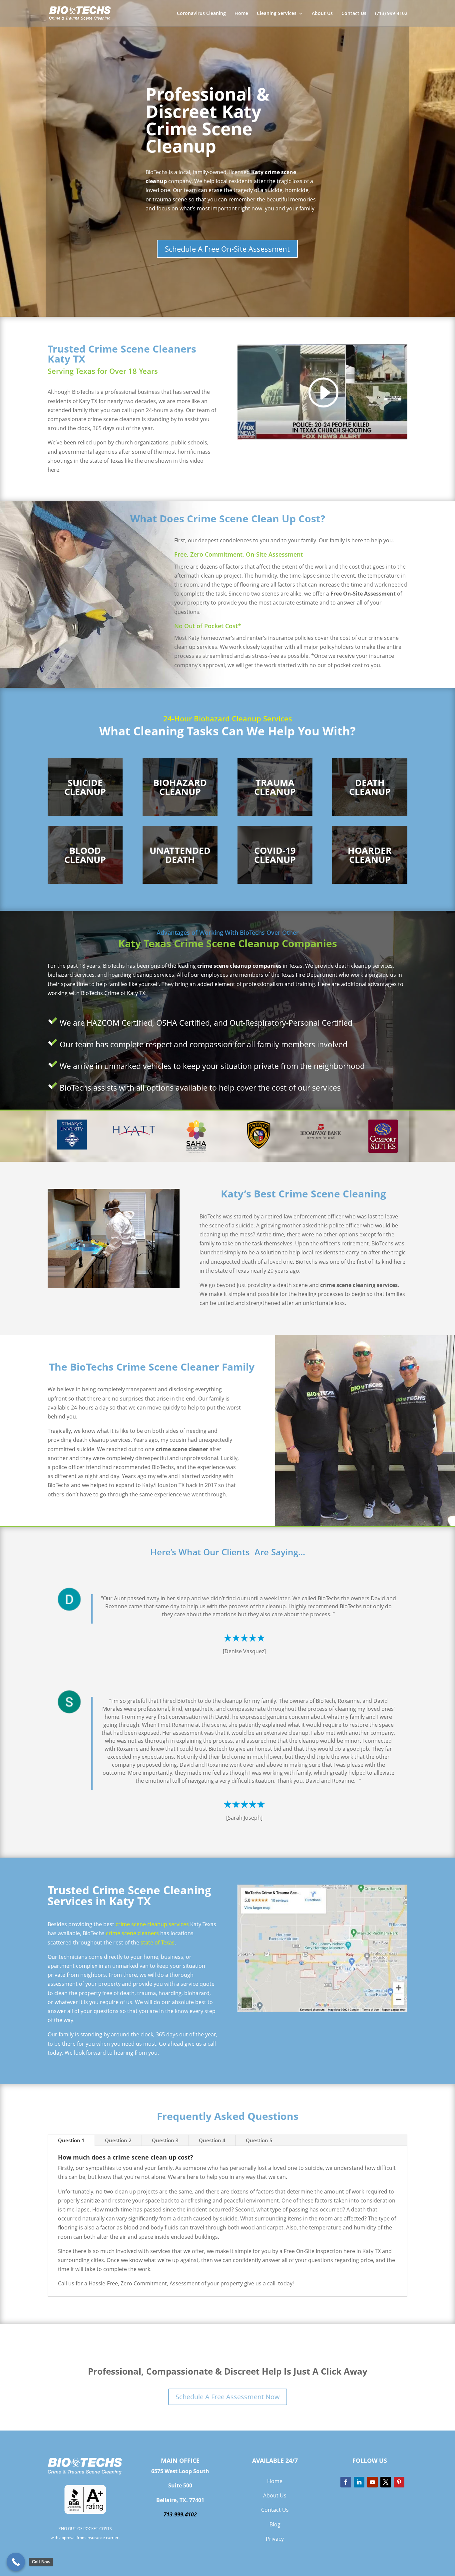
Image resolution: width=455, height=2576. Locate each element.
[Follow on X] (386, 2482)
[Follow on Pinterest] (399, 2482)
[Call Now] (16, 2562)
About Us (322, 14)
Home (241, 14)
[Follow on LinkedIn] (359, 2482)
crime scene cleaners (132, 1933)
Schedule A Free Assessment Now (228, 2397)
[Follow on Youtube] (372, 2482)
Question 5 (259, 2140)
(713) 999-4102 (391, 14)
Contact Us (354, 14)
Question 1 (71, 2140)
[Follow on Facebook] (346, 2482)
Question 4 (212, 2140)
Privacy (275, 2539)
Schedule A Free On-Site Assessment (227, 249)
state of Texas (158, 1942)
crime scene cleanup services (152, 1924)
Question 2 (118, 2140)
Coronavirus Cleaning (201, 14)
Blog (275, 2524)
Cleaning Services (277, 14)
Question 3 (165, 2140)
